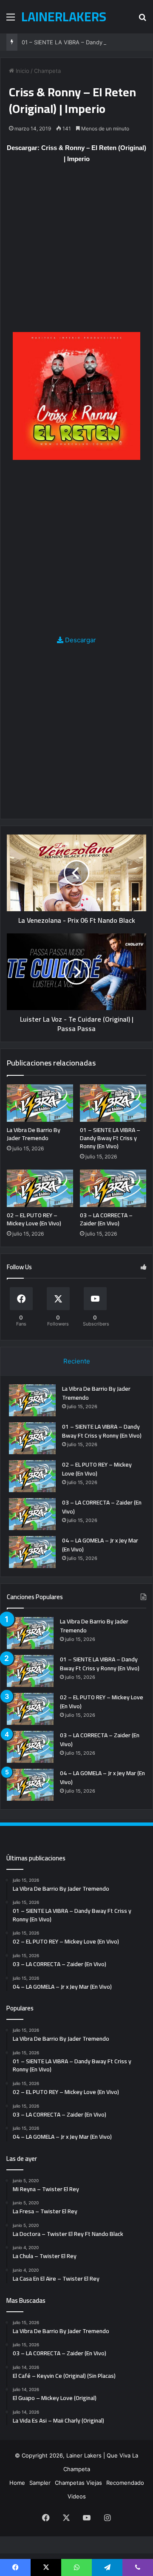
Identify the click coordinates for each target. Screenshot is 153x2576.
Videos (77, 2496)
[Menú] (11, 20)
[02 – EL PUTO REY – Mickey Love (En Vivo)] (40, 1188)
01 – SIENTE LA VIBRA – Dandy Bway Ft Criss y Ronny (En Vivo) (110, 1138)
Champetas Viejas (78, 2483)
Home (17, 2483)
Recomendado (125, 2483)
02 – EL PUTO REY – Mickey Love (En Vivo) (34, 1219)
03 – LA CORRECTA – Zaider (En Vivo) (106, 1219)
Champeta (47, 71)
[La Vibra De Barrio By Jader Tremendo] (40, 1103)
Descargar (80, 640)
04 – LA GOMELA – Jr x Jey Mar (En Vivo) (100, 1545)
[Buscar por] (142, 20)
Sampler (40, 2483)
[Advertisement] (76, 252)
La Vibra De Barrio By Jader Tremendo (34, 1134)
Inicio (22, 71)
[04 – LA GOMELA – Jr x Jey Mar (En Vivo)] (32, 1552)
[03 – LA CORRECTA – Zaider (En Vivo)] (113, 1188)
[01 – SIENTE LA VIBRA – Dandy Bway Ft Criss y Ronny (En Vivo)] (113, 1103)
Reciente (77, 1361)
